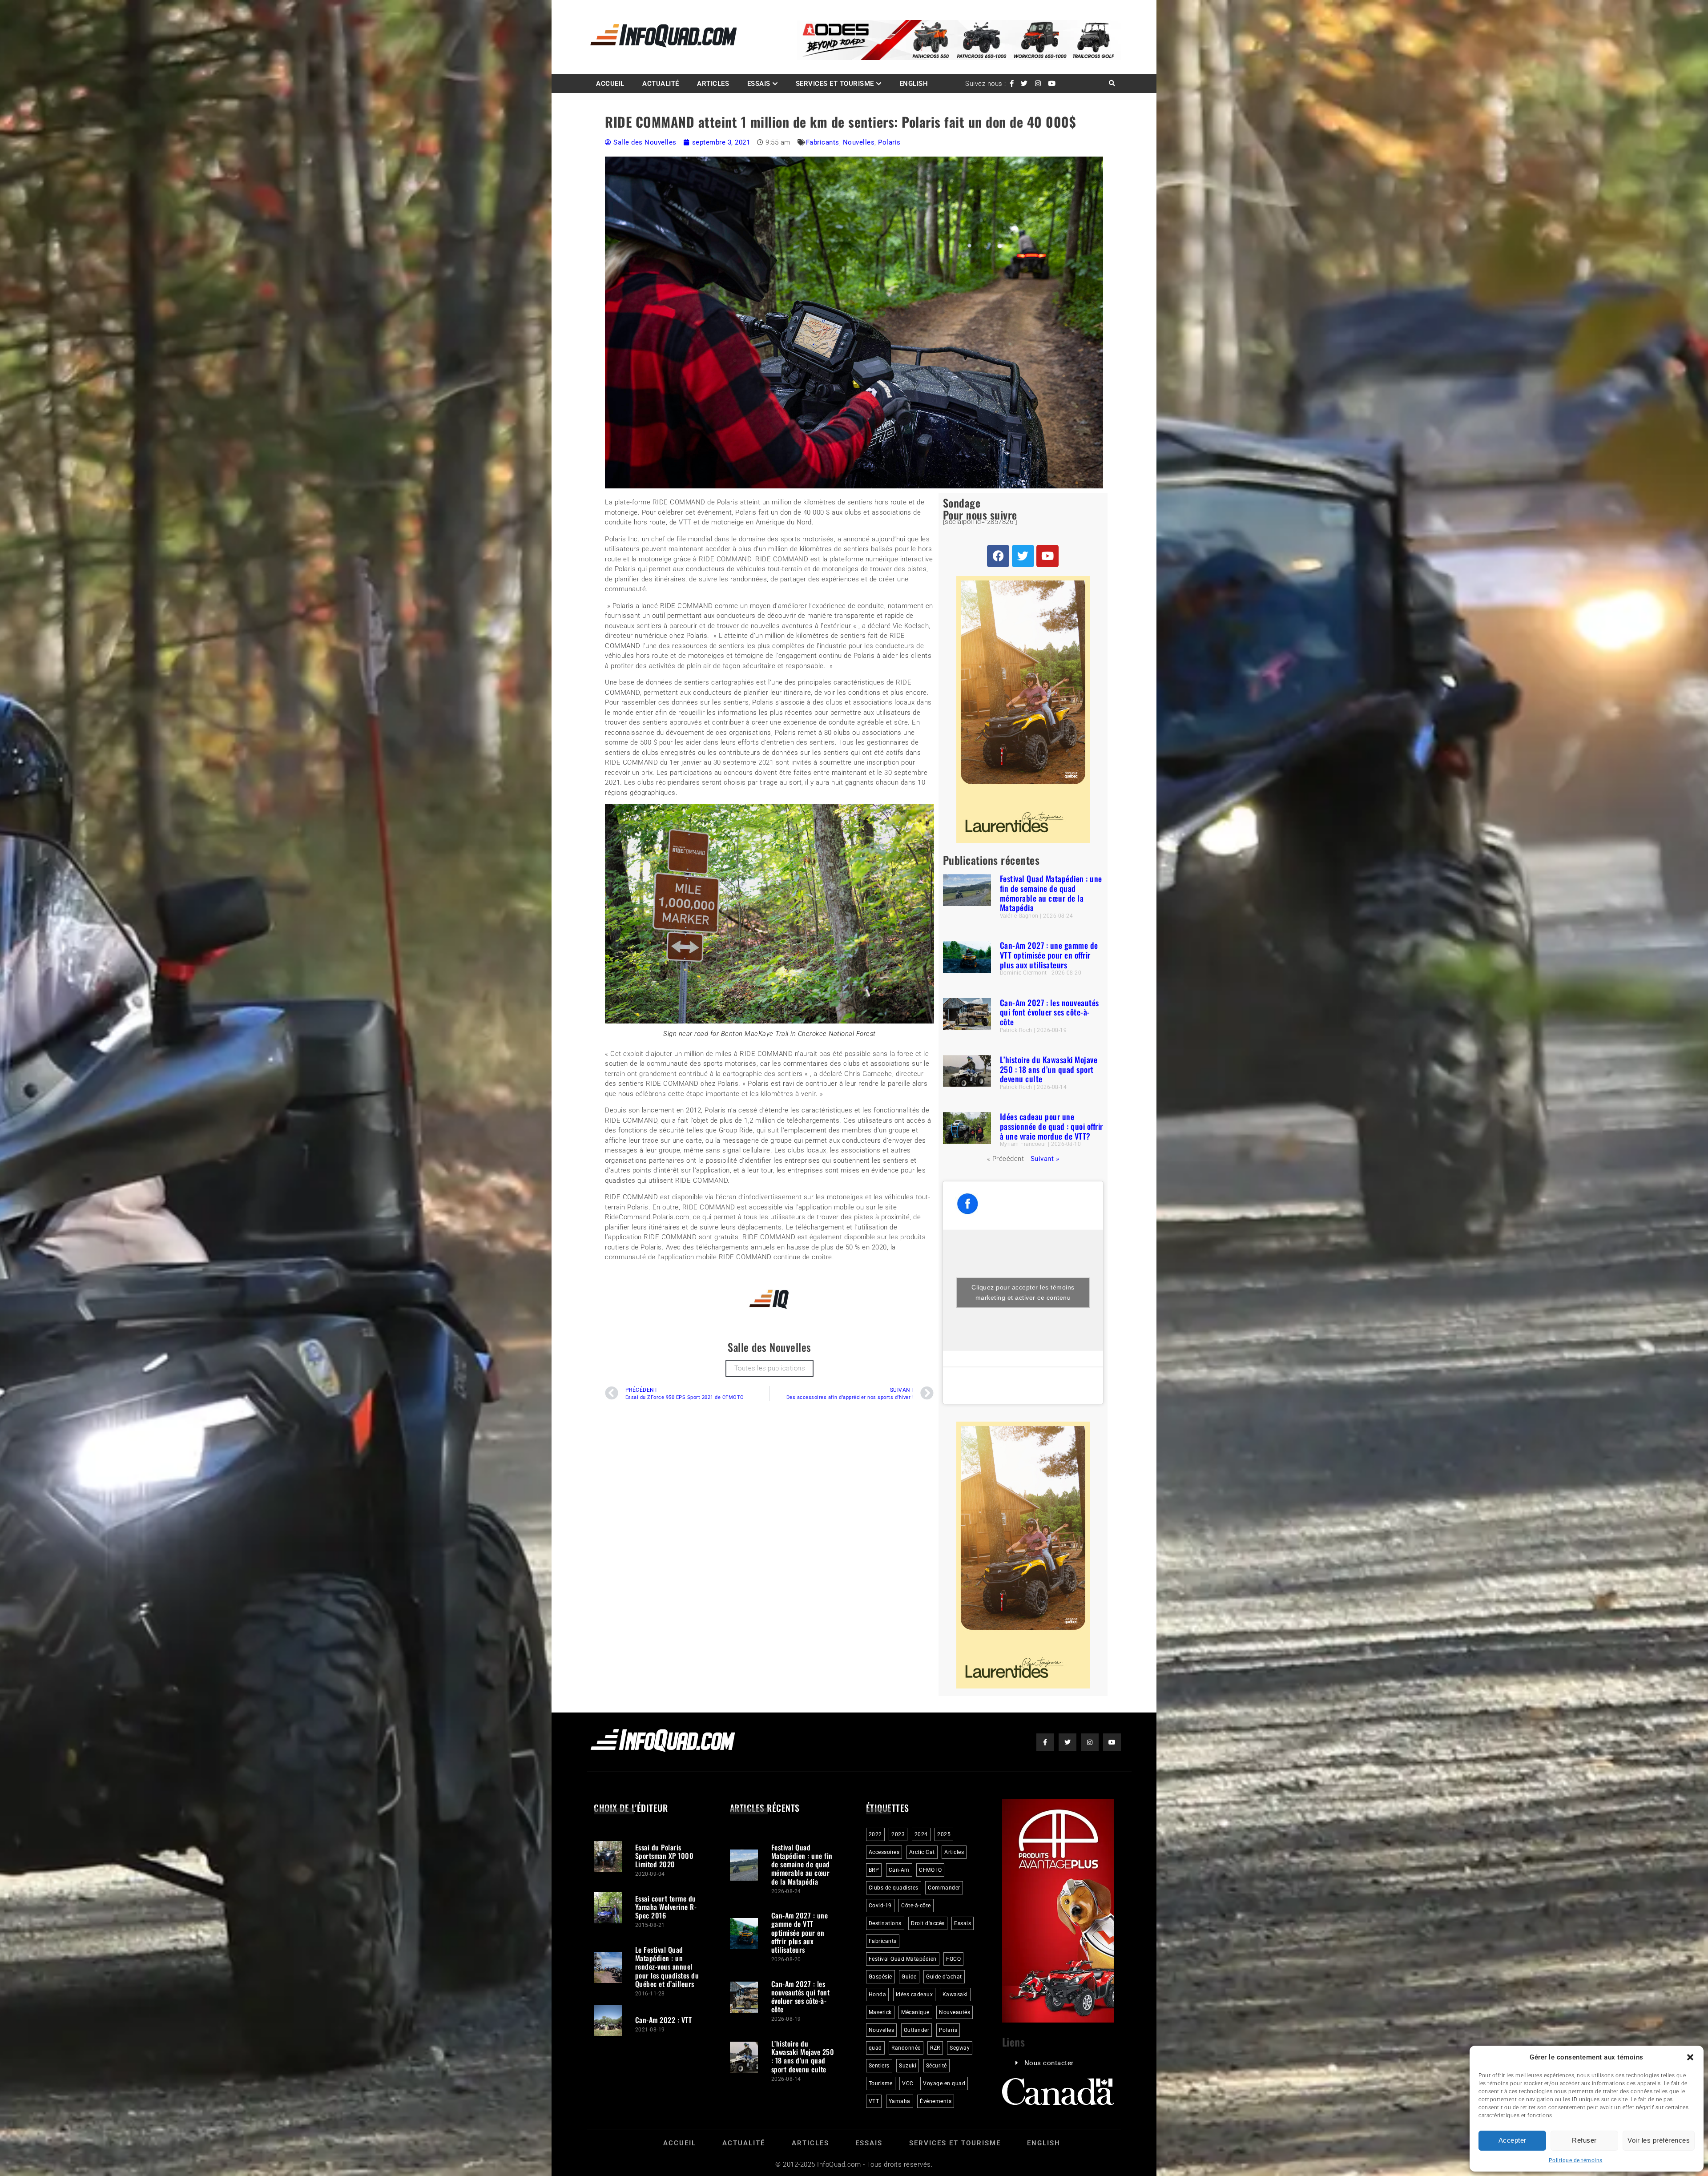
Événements (936, 2101)
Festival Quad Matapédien (903, 1959)
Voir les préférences (1659, 2140)
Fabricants (823, 142)
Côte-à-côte (916, 1906)
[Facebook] (998, 556)
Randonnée (906, 2048)
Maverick (880, 2012)
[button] (1690, 2057)
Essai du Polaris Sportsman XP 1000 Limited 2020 (665, 1856)
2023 (898, 1834)
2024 (921, 1834)
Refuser (1584, 2140)
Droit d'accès (928, 1923)
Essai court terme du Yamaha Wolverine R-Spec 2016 (666, 1907)
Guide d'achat (944, 1977)
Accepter (1513, 2140)
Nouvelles (859, 142)
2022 (875, 1834)
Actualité (661, 84)
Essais (759, 84)
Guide (909, 1977)
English (914, 84)
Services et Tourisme (835, 84)
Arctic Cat (922, 1852)
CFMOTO (930, 1870)
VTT (874, 2101)
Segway (960, 2048)
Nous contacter (1049, 2063)
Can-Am (899, 1870)
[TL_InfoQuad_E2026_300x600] (1023, 841)
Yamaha (900, 2101)
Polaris (889, 142)
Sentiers (879, 2066)
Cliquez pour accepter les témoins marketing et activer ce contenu (1023, 1292)
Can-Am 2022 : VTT (664, 2020)
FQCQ (953, 1959)
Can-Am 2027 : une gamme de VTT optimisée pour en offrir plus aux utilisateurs (1049, 955)
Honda (878, 1995)
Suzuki (908, 2066)
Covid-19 (880, 1906)
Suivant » (1045, 1159)
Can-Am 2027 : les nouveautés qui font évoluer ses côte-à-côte (1049, 1012)
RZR (935, 2048)
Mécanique (915, 2012)
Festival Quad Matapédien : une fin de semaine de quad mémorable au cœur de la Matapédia (1051, 893)
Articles (713, 84)
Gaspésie (880, 1977)
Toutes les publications (770, 1368)
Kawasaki (955, 1995)
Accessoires (884, 1852)
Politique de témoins (1576, 2160)
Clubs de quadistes (894, 1888)
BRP (874, 1870)
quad (875, 2048)
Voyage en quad (944, 2083)
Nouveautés (955, 2012)
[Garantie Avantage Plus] (1058, 2020)
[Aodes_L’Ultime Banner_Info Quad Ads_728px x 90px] (959, 58)
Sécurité (937, 2066)
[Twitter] (1023, 556)
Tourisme (881, 2083)
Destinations (885, 1923)
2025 (944, 1834)
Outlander (917, 2030)
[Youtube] (1047, 556)
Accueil (610, 84)
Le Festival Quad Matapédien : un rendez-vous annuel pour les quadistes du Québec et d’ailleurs (667, 1967)
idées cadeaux (914, 1995)
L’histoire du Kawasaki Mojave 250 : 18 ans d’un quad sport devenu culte (1049, 1069)
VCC (908, 2083)
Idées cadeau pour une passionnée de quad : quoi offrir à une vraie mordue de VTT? (1051, 1126)
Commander (944, 1888)
